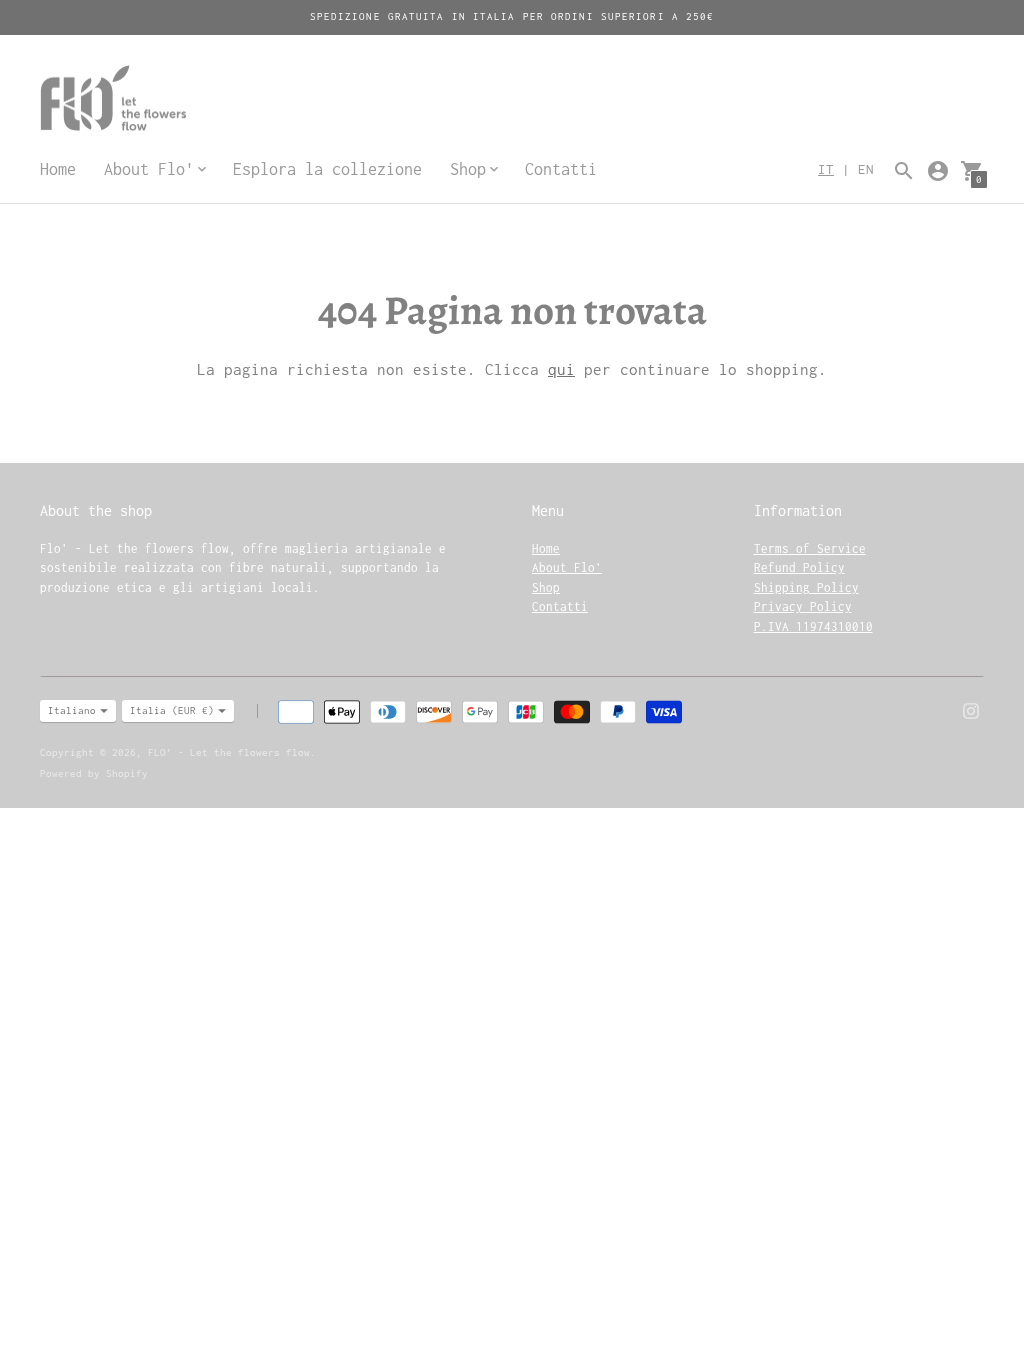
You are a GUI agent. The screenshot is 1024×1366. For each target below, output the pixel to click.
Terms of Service (810, 548)
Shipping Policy (806, 587)
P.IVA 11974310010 (813, 626)
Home (58, 169)
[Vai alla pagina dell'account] (938, 171)
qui (561, 369)
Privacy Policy (803, 606)
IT (826, 169)
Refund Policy (799, 567)
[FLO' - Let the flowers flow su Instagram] (971, 709)
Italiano (72, 710)
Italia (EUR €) (172, 710)
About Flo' (567, 567)
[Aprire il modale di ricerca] (904, 171)
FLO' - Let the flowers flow (229, 752)
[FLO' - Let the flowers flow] (160, 100)
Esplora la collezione (327, 169)
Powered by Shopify (94, 773)
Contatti (561, 169)
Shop (546, 587)
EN (866, 169)
